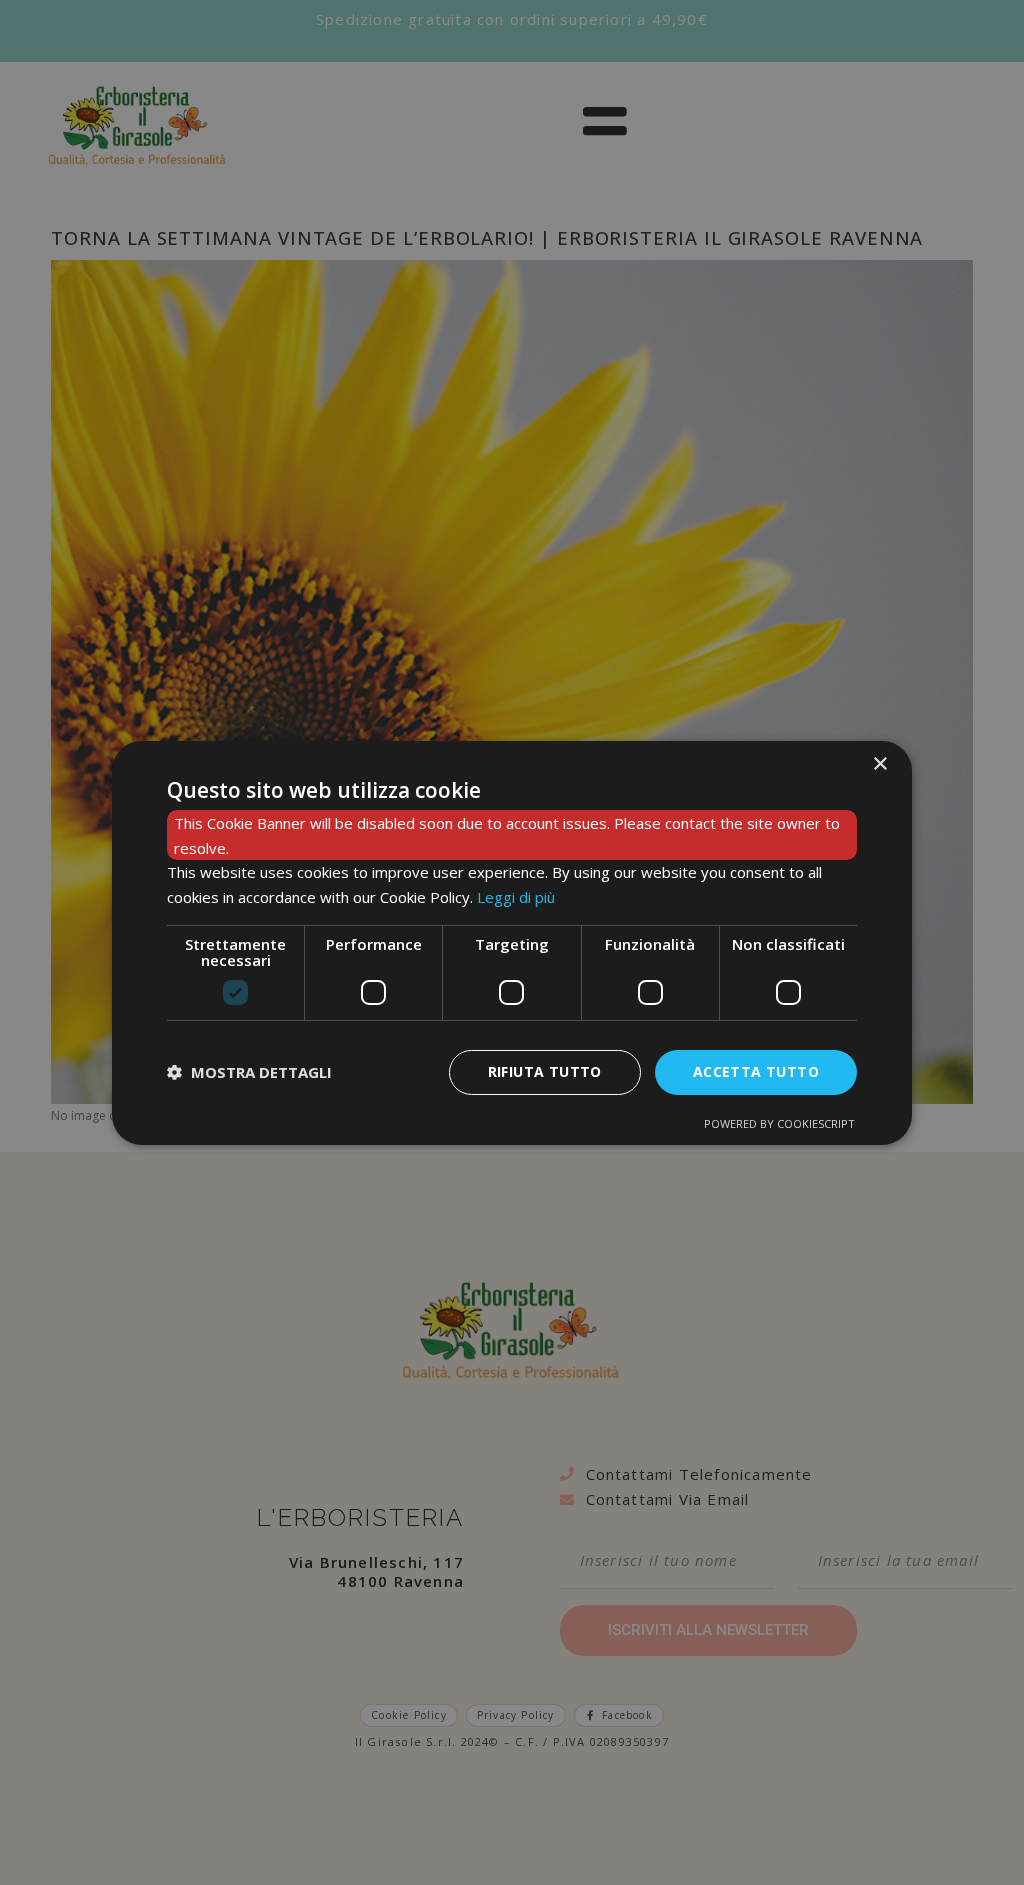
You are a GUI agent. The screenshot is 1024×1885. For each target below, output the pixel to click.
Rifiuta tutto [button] (545, 1071)
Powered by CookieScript (779, 1123)
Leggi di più (516, 897)
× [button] (879, 763)
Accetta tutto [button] (756, 1071)
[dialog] (512, 942)
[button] (249, 1072)
